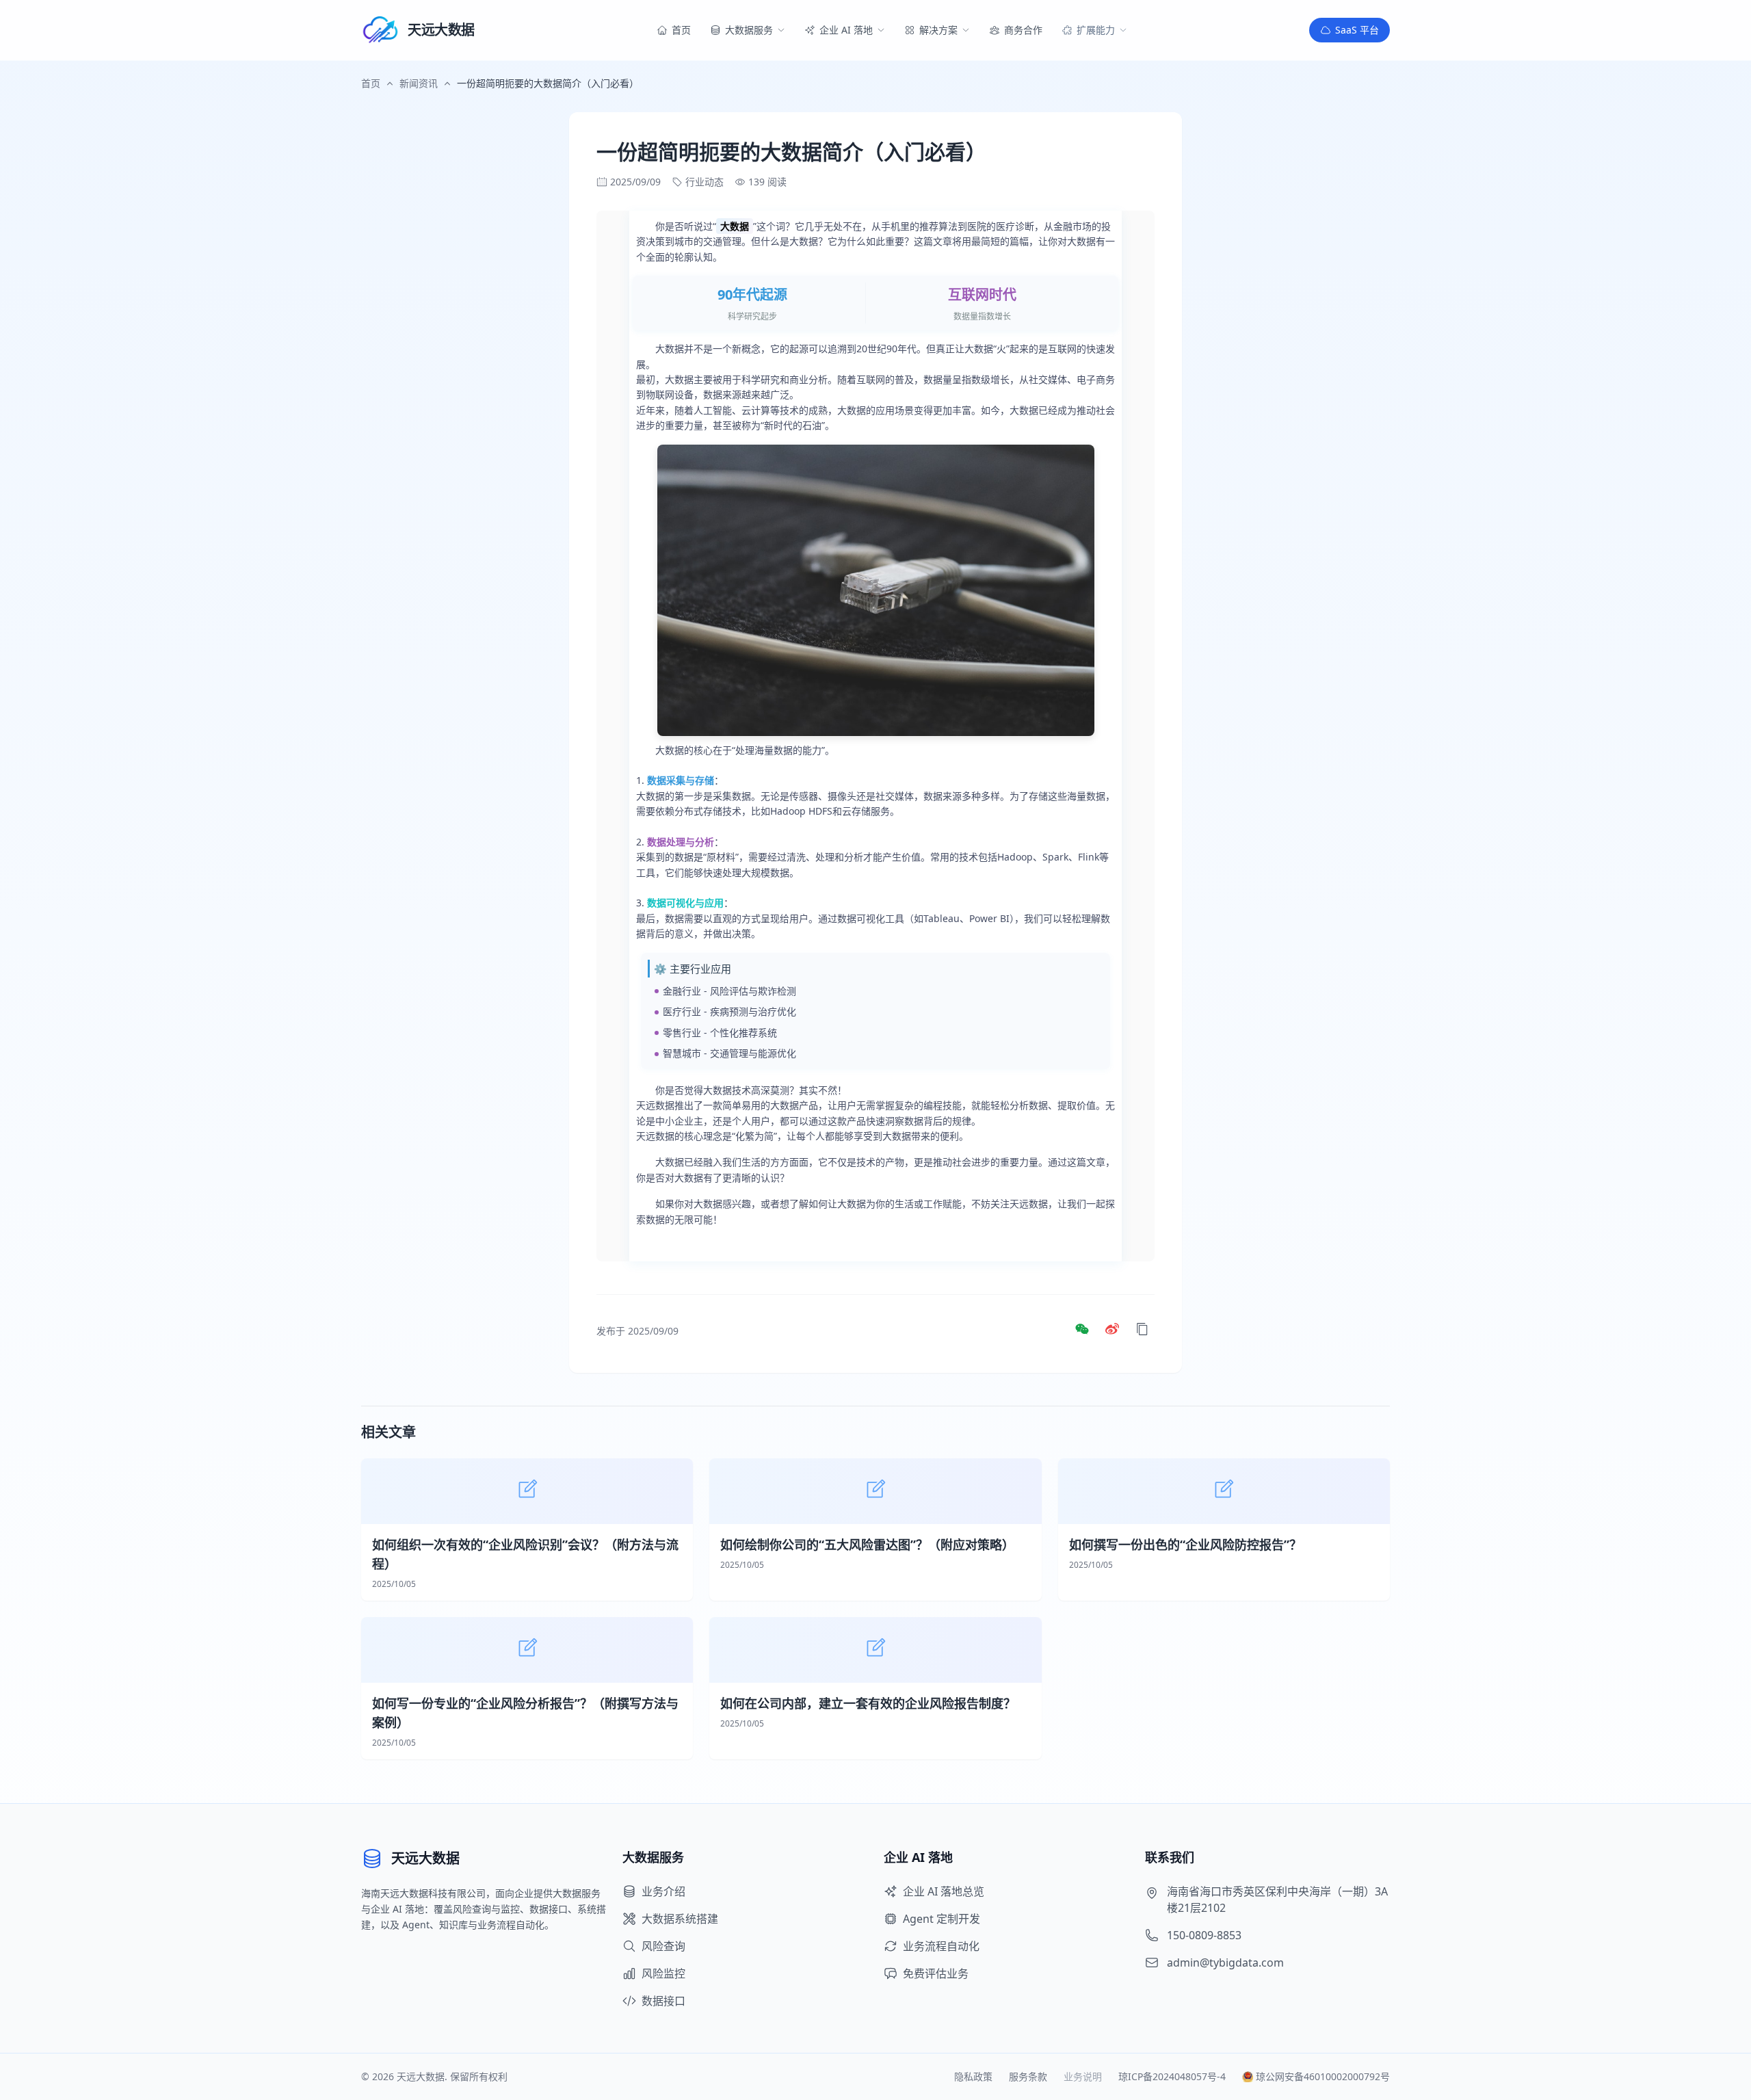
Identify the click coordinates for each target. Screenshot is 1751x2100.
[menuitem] (674, 30)
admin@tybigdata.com (1225, 1963)
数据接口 (663, 2001)
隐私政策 (973, 2076)
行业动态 (705, 182)
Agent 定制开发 (942, 1919)
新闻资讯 (419, 83)
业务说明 (1083, 2076)
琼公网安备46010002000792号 (1323, 2076)
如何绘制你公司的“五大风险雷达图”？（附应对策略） (867, 1545)
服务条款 (1028, 2076)
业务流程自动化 (941, 1946)
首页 (371, 83)
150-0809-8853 (1204, 1935)
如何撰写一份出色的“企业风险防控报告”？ (1185, 1545)
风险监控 (663, 1973)
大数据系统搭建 (680, 1919)
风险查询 (663, 1946)
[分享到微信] (1082, 1331)
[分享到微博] (1112, 1331)
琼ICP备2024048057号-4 (1172, 2076)
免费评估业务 (936, 1973)
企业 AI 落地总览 (944, 1891)
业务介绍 (663, 1891)
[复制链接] (1142, 1331)
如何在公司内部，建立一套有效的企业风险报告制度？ (868, 1703)
